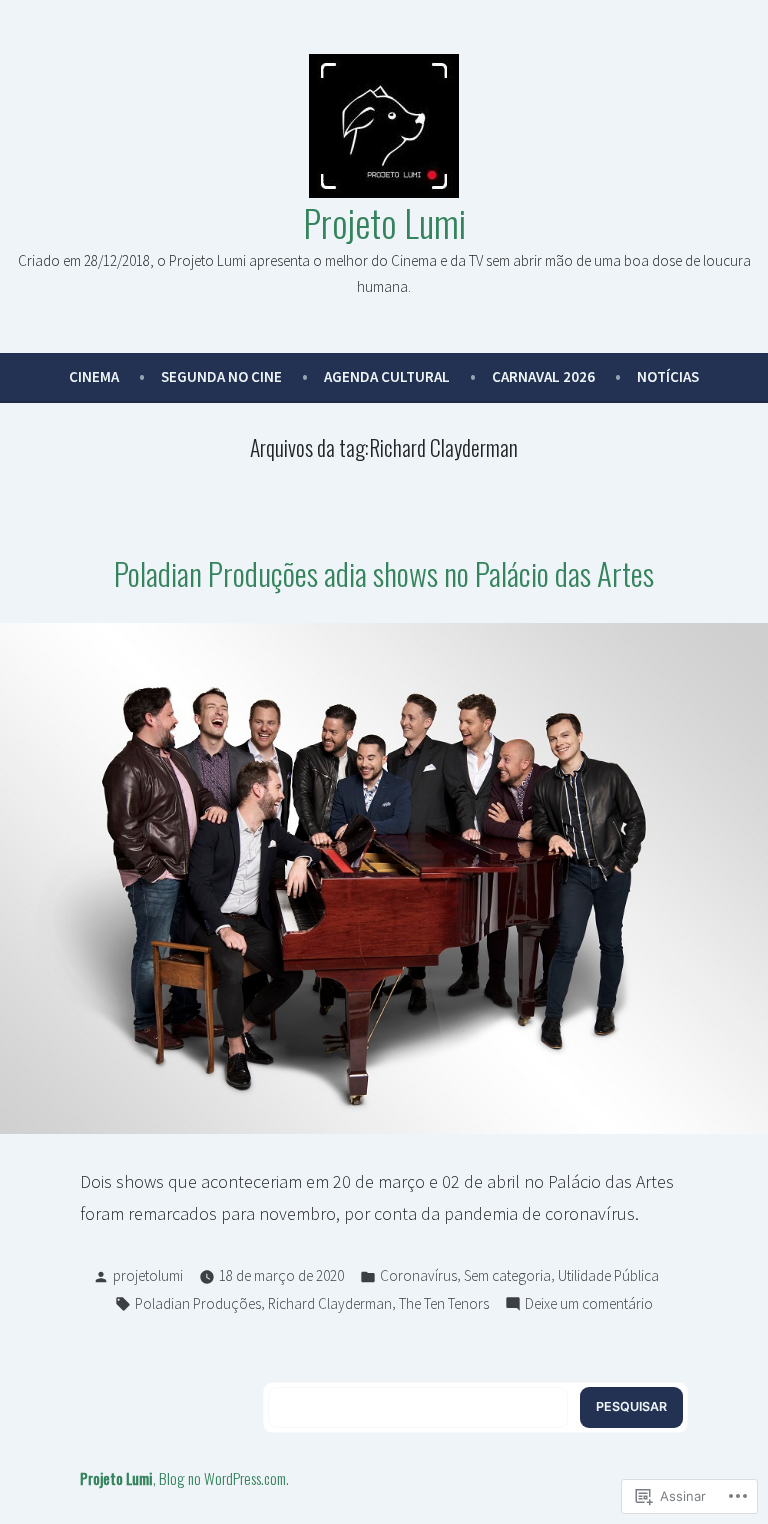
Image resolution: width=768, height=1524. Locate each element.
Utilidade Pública (608, 1275)
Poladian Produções (198, 1303)
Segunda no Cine (221, 376)
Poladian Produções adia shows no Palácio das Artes (384, 573)
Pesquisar (631, 1406)
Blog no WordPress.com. (224, 1478)
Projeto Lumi (384, 222)
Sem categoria (507, 1275)
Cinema (94, 376)
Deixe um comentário (589, 1305)
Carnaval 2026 (543, 376)
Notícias (668, 376)
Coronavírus (418, 1275)
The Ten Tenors (444, 1303)
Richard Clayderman (330, 1303)
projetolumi (148, 1275)
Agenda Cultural (387, 376)
